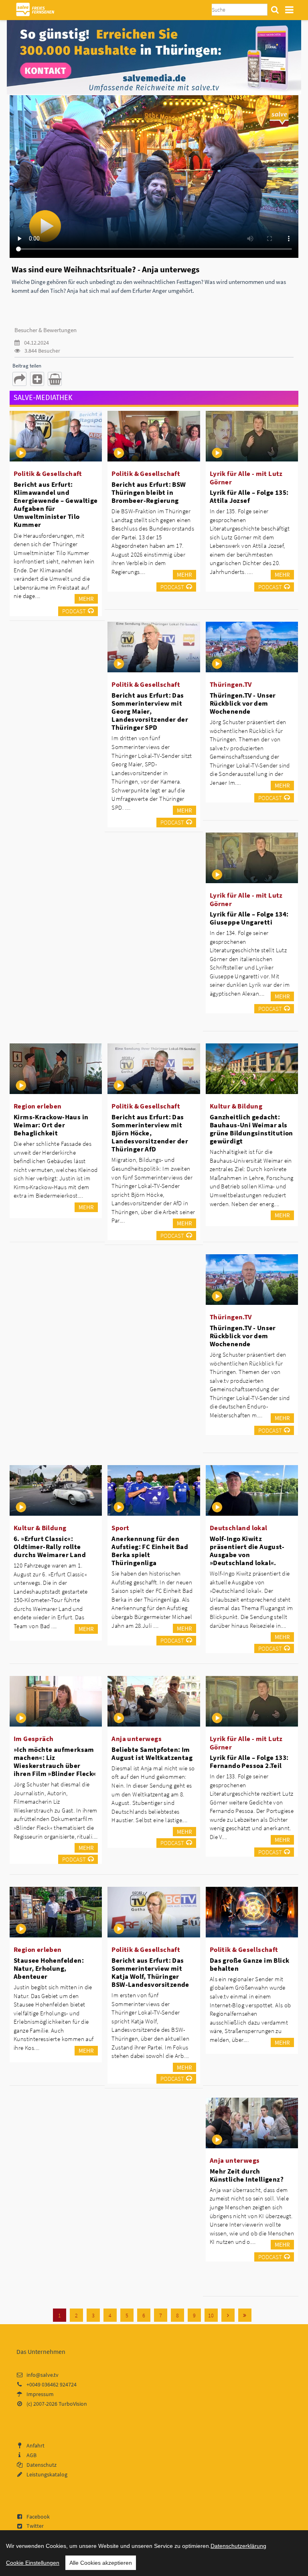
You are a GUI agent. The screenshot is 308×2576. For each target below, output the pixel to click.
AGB (31, 2455)
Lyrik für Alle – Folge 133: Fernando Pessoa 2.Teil (249, 1762)
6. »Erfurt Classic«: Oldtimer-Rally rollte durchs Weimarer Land (50, 1547)
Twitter (35, 2526)
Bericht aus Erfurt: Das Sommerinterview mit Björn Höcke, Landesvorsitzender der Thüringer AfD (150, 1133)
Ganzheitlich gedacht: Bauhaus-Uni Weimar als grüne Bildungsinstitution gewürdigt (251, 1129)
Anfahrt (35, 2445)
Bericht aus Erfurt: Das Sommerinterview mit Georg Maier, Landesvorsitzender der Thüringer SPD (150, 711)
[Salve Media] (154, 57)
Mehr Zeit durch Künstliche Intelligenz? (247, 2175)
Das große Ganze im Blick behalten (250, 1964)
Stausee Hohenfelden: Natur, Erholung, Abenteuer (49, 1968)
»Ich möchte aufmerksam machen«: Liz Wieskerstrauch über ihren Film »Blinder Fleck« (55, 1762)
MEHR (86, 599)
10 (211, 2315)
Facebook (38, 2517)
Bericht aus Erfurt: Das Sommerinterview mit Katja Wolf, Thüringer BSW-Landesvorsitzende (150, 1972)
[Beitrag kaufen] (55, 379)
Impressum (40, 2394)
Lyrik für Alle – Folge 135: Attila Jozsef (249, 496)
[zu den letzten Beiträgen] (245, 2315)
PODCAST (74, 611)
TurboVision (73, 2404)
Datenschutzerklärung (238, 2546)
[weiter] (228, 2315)
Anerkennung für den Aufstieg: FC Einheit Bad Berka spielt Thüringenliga (150, 1551)
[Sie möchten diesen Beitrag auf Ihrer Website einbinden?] (37, 379)
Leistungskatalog (47, 2474)
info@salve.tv (43, 2375)
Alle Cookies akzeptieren (101, 2563)
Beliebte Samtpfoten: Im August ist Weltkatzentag (152, 1753)
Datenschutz (42, 2465)
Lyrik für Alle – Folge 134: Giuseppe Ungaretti (249, 918)
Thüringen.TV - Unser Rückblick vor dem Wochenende (243, 703)
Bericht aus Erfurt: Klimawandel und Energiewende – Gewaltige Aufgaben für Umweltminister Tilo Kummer (56, 505)
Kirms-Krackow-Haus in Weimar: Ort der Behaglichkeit (51, 1125)
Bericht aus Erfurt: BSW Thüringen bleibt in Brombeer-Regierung (149, 492)
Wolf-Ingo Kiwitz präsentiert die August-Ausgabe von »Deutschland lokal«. (247, 1551)
